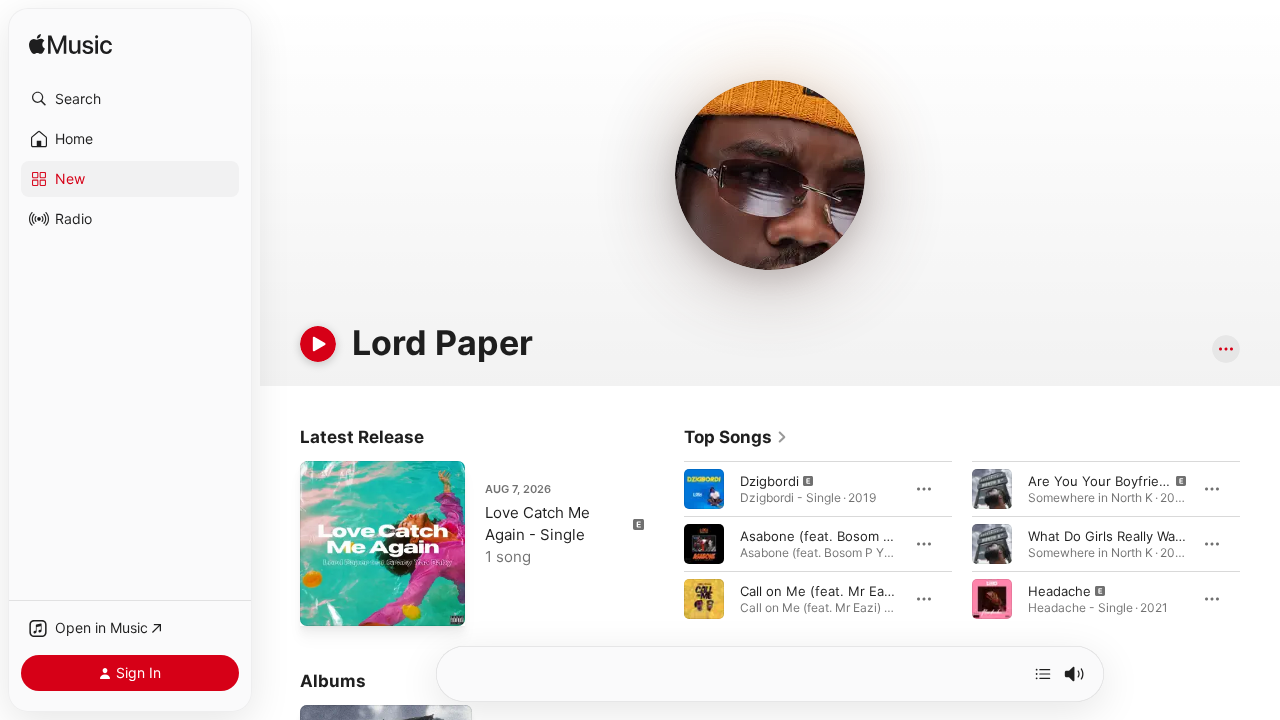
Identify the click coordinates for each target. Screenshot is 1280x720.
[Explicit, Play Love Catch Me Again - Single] (325, 601)
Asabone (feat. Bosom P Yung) (836, 536)
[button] (130, 99)
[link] (736, 437)
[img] (70, 45)
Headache (1059, 591)
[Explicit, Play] (704, 489)
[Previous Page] (664, 544)
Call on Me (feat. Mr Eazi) (819, 591)
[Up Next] (1043, 674)
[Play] (318, 344)
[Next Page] (1260, 544)
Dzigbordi (769, 481)
